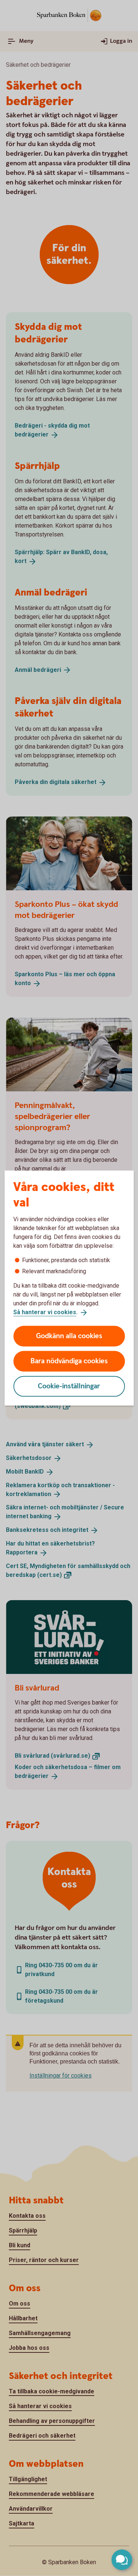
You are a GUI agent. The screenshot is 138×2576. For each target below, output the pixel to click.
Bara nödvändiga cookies (69, 1361)
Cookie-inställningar (69, 1386)
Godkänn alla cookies (69, 1336)
